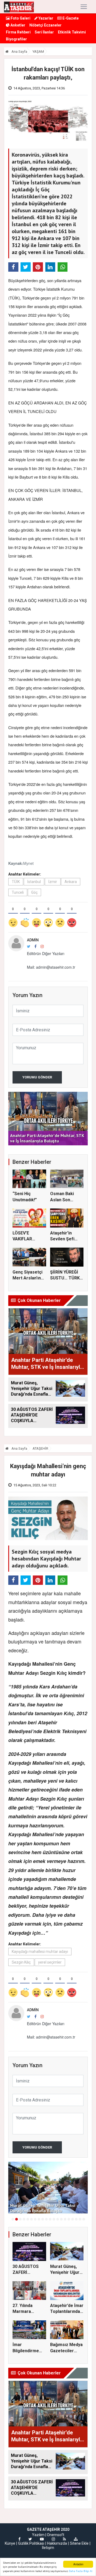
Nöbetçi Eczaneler (45, 25)
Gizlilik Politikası (31, 2543)
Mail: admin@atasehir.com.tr (51, 967)
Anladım (78, 2564)
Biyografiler (16, 39)
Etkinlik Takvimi (72, 32)
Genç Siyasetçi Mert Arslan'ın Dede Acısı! (27, 1278)
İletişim (48, 2548)
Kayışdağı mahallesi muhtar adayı (40, 1952)
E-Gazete (70, 18)
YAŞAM (38, 52)
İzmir (53, 882)
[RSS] (64, 2539)
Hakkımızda (57, 2543)
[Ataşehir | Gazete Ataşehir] (19, 7)
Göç (34, 892)
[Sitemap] (76, 2539)
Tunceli (18, 892)
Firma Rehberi (18, 32)
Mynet (28, 863)
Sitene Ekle (79, 2543)
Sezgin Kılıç (21, 1962)
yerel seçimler (50, 1962)
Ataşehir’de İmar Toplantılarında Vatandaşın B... (67, 2312)
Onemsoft (56, 2535)
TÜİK (16, 882)
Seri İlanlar (44, 32)
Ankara (71, 882)
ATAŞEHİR (40, 1448)
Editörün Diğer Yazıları (46, 953)
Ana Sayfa (19, 52)
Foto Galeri (20, 18)
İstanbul (34, 882)
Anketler (17, 25)
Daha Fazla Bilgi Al (81, 2571)
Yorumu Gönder (37, 1077)
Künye (10, 2543)
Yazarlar (45, 18)
